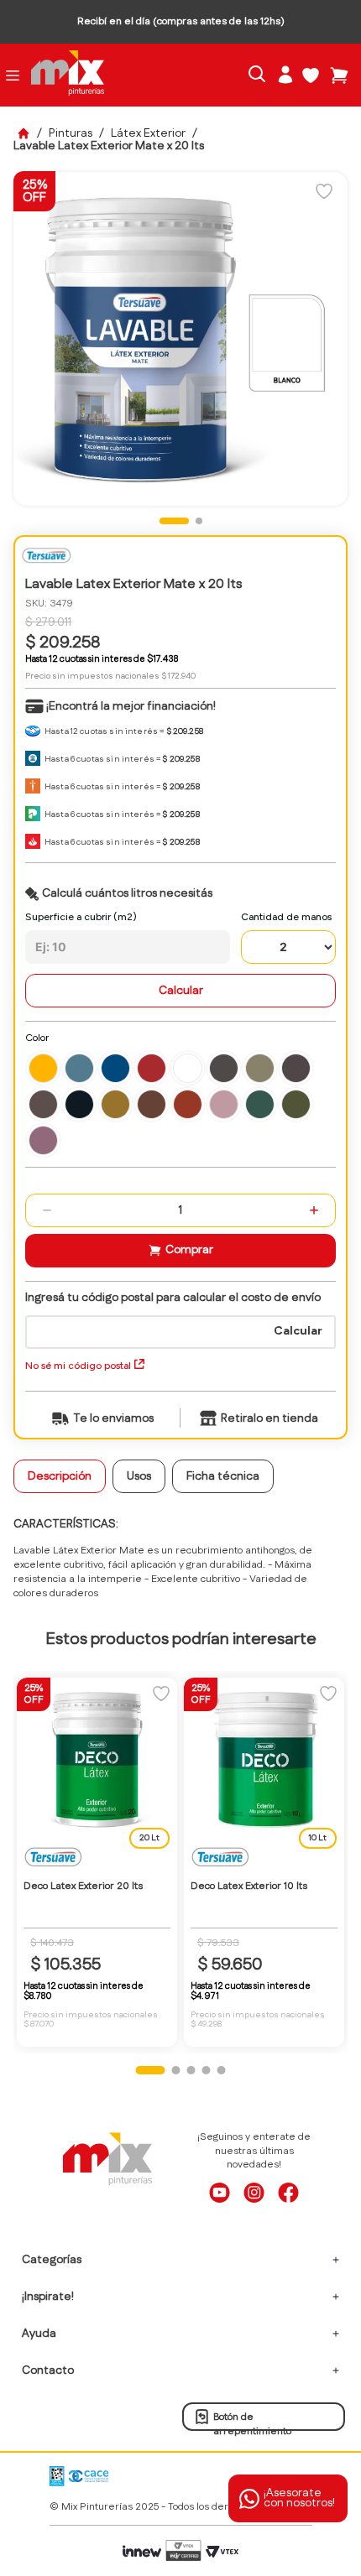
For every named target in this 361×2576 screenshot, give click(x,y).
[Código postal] (180, 1320)
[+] (314, 1210)
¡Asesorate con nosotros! (299, 2498)
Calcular (181, 991)
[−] (47, 1210)
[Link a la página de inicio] (24, 133)
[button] (43, 1068)
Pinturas (71, 133)
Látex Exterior (148, 133)
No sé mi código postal (78, 1366)
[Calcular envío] (298, 1335)
